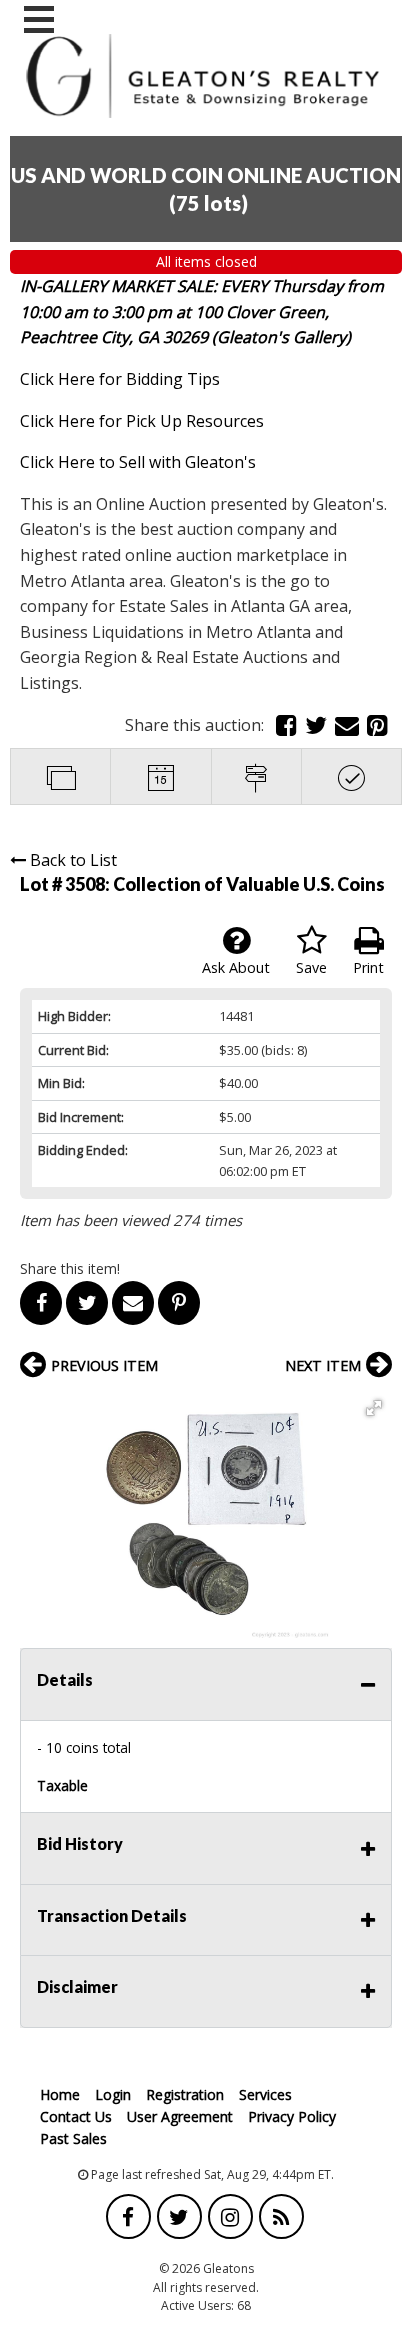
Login (113, 2094)
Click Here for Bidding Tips (120, 379)
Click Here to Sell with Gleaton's (138, 462)
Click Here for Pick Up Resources (142, 421)
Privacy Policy (292, 2116)
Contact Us (76, 2116)
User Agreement (180, 2116)
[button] (374, 1408)
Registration (185, 2094)
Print (368, 967)
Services (265, 2094)
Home (60, 2094)
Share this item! (70, 1268)
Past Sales (73, 2138)
